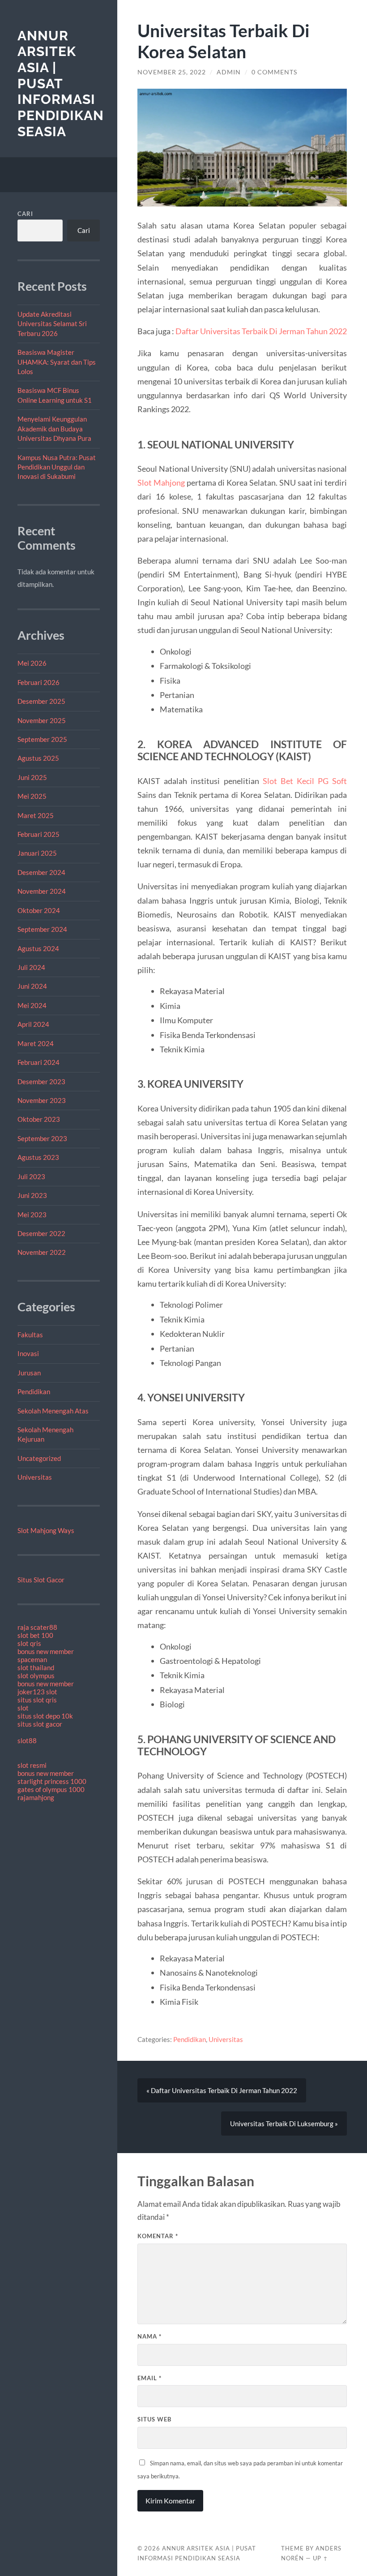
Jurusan (29, 1373)
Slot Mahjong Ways (46, 1530)
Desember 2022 (41, 1233)
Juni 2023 (32, 1195)
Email (149, 2378)
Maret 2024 (36, 1043)
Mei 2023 (32, 1215)
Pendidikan (34, 1391)
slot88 (27, 1740)
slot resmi (32, 1765)
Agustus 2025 (38, 758)
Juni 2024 (32, 986)
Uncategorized (39, 1458)
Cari (25, 214)
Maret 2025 (36, 815)
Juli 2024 (31, 967)
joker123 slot (37, 1692)
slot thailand (36, 1667)
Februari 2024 (38, 1062)
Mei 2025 (32, 796)
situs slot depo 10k (45, 1716)
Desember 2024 (41, 872)
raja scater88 (37, 1627)
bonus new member (46, 1651)
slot (23, 1708)
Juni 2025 (32, 777)
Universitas (35, 1477)
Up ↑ (320, 2558)
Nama (149, 2336)
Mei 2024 (32, 1005)
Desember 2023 (41, 1081)
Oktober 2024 (39, 910)
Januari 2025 (37, 853)
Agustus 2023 (38, 1157)
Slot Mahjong (161, 482)
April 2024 (33, 1024)
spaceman (32, 1659)
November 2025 (42, 720)
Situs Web (154, 2419)
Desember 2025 (41, 701)
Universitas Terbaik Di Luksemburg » (284, 2124)
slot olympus (36, 1676)
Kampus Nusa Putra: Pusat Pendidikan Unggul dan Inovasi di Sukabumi (57, 467)
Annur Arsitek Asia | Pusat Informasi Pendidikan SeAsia (61, 84)
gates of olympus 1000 (51, 1789)
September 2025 (42, 739)
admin (229, 72)
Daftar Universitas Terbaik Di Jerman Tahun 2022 (261, 331)
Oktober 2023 (39, 1119)
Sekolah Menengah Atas (53, 1411)
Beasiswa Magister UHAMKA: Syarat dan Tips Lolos (57, 362)
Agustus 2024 (38, 948)
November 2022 (42, 1252)
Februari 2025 (38, 834)
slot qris (29, 1643)
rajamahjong (36, 1797)
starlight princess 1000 (52, 1781)
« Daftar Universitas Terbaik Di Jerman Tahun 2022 (222, 2090)
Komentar (158, 2236)
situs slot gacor (40, 1724)
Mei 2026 (32, 663)
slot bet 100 (35, 1635)
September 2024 (42, 929)
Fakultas (30, 1335)
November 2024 (42, 891)
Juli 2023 (31, 1176)
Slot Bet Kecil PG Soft (305, 781)
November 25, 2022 (172, 72)
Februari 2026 (38, 682)
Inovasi (28, 1353)
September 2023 (42, 1138)
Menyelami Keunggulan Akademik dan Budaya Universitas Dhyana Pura (54, 429)
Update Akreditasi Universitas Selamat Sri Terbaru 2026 (52, 324)
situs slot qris (37, 1700)
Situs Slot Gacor (41, 1580)
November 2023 (42, 1100)
